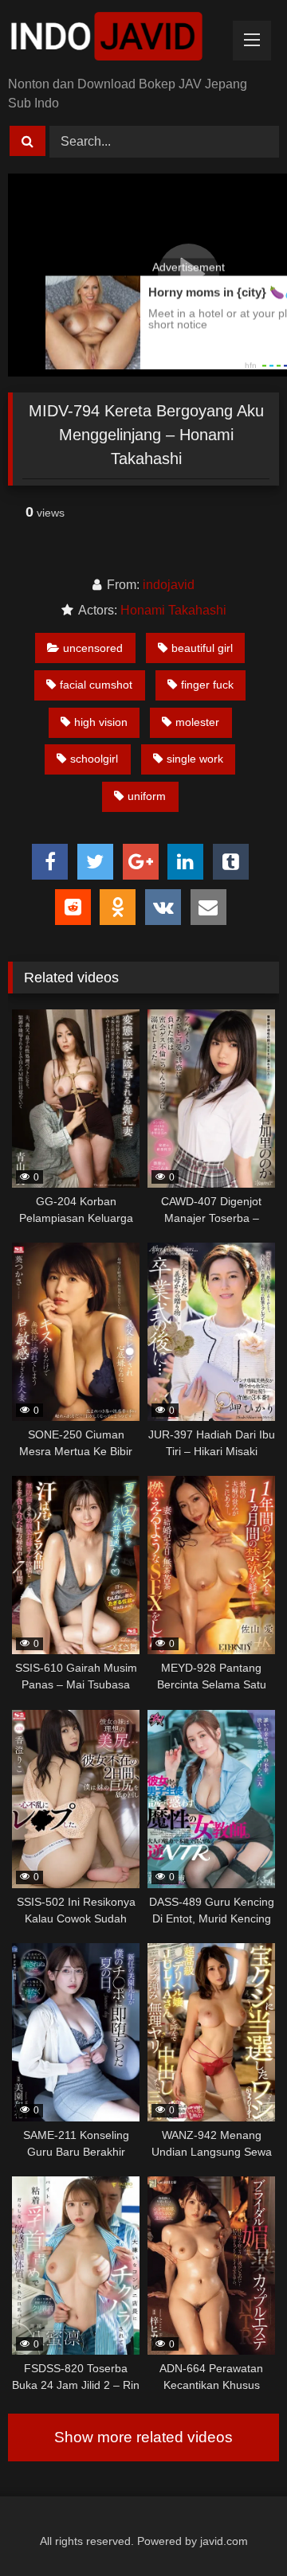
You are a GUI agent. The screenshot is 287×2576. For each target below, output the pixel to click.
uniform (147, 796)
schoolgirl (94, 759)
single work (195, 759)
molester (197, 722)
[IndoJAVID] (118, 39)
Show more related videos (143, 2437)
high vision (101, 722)
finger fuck (207, 685)
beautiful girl (202, 648)
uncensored (93, 648)
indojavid (169, 585)
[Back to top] (238, 2529)
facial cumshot (96, 685)
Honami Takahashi (173, 610)
